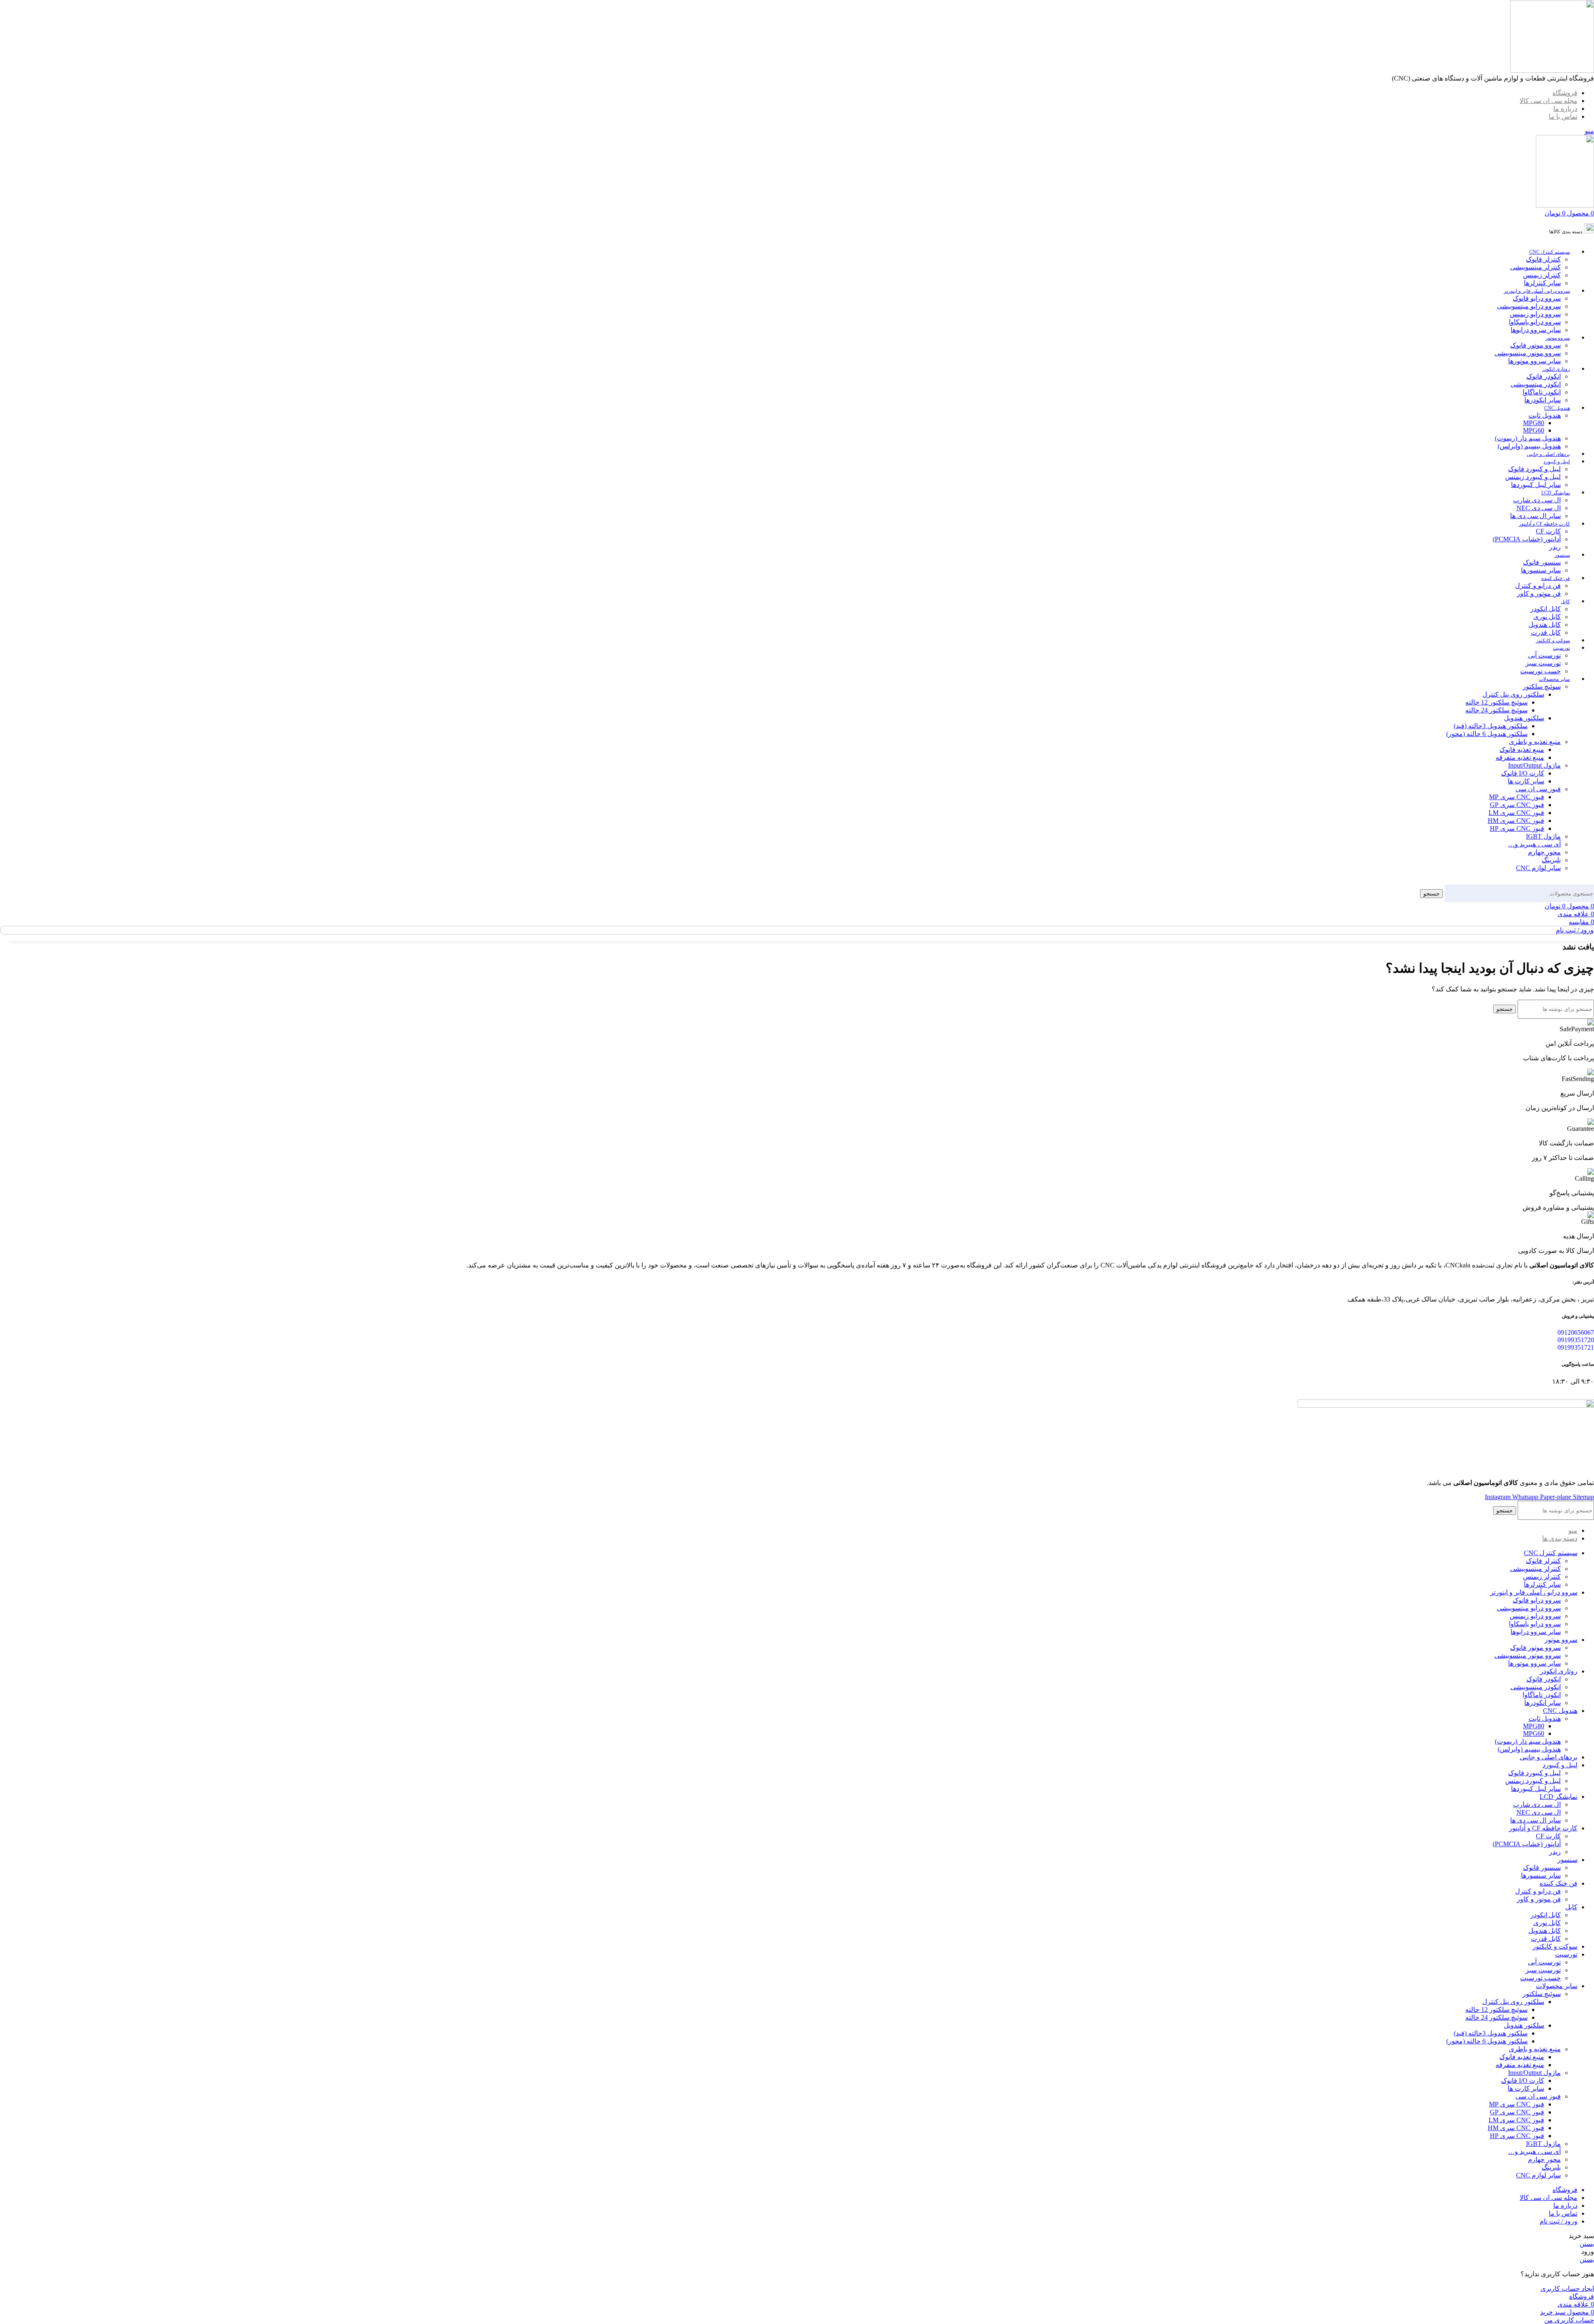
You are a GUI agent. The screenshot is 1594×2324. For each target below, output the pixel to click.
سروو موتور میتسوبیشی (1528, 353)
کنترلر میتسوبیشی (1535, 267)
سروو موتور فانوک (1535, 345)
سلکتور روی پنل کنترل (1513, 694)
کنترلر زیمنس (1542, 275)
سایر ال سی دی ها (1535, 516)
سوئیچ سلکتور (1542, 686)
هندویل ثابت (1545, 415)
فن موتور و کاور (1539, 593)
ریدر (1555, 547)
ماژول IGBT (1543, 836)
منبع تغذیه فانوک (1522, 750)
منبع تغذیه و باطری (1535, 742)
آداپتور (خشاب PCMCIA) (1527, 539)
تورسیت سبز (1543, 663)
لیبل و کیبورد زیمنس (1533, 477)
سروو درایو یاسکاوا (1535, 322)
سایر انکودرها (1543, 400)
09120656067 (1576, 1332)
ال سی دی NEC (1539, 508)
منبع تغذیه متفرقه (1520, 757)
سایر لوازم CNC (1538, 868)
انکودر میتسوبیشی (1536, 384)
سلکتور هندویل (1524, 718)
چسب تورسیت (1540, 671)
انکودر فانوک (1544, 376)
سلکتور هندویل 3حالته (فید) (1491, 726)
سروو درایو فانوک (1537, 298)
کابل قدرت (1546, 632)
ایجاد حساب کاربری (1567, 2289)
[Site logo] (1552, 70)
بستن (1587, 2244)
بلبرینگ (1551, 860)
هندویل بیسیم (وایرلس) (1529, 446)
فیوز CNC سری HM (1516, 821)
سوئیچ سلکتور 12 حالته (1496, 702)
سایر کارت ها (1526, 781)
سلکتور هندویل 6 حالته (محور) (1487, 734)
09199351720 (1576, 1340)
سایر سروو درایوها (1536, 330)
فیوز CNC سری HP (1517, 828)
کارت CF (1548, 531)
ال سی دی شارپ (1537, 500)
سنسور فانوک (1542, 562)
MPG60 (1534, 430)
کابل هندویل (1545, 625)
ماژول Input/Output (1534, 765)
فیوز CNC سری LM (1516, 813)
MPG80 (1534, 423)
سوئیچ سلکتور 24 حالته (1496, 710)
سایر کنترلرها (1542, 283)
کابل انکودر (1546, 609)
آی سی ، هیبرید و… (1534, 844)
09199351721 (1576, 1347)
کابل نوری (1547, 617)
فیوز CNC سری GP (1517, 805)
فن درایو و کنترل (1538, 586)
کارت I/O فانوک (1523, 773)
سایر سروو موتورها (1534, 361)
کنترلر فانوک (1543, 259)
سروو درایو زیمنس (1535, 314)
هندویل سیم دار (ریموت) (1528, 438)
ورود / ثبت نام (1559, 2221)
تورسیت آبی (1544, 655)
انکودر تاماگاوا (1542, 392)
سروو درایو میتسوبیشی (1529, 306)
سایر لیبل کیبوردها (1536, 485)
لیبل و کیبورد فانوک (1534, 469)
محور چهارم (1544, 852)
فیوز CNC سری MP (1517, 797)
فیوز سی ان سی (1538, 789)
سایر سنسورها (1541, 570)
